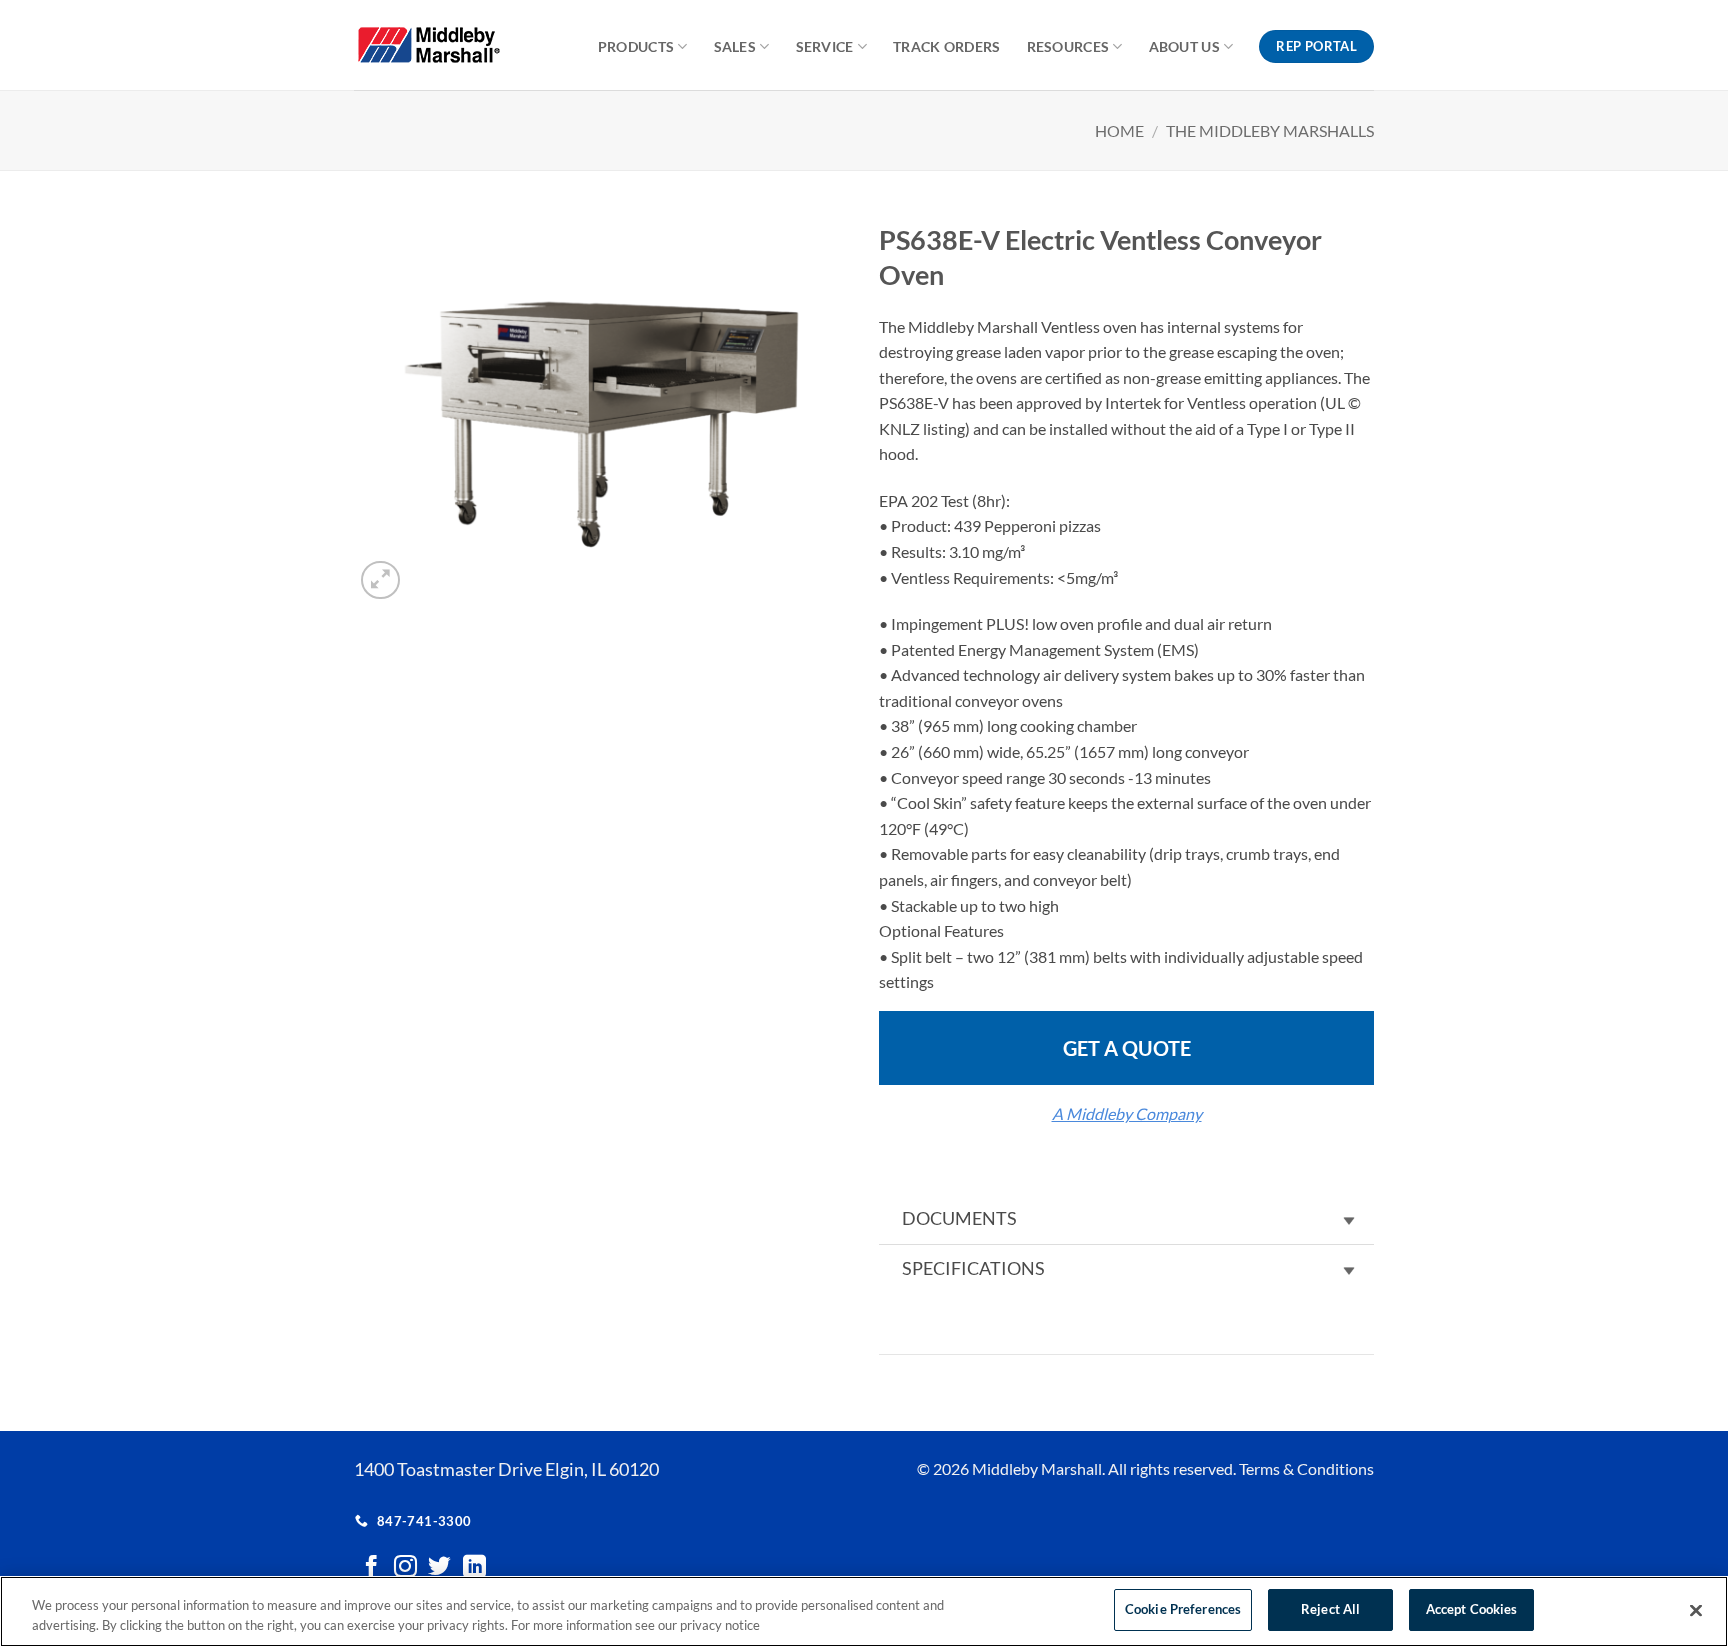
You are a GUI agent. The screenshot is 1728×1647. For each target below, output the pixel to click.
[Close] (1696, 1610)
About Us (1184, 46)
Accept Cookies (1472, 1609)
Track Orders (946, 46)
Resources (1068, 46)
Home (1119, 130)
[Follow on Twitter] (439, 1568)
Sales (735, 46)
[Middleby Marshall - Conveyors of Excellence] (442, 45)
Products (636, 46)
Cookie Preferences (1183, 1609)
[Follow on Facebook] (371, 1568)
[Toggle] (1349, 1221)
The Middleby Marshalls (1270, 130)
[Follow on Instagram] (405, 1568)
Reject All (1330, 1609)
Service (825, 46)
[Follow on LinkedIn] (474, 1568)
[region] (864, 1611)
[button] (380, 580)
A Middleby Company (1127, 1113)
